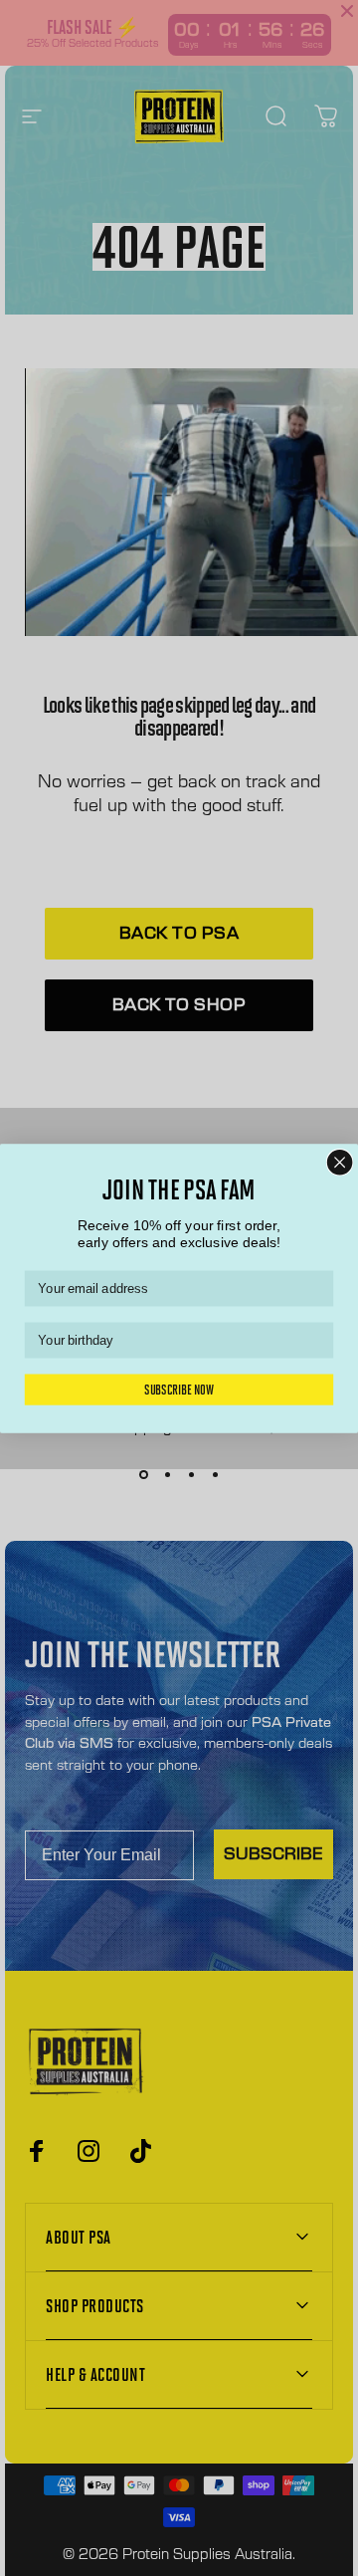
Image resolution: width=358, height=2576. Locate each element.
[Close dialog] (340, 1162)
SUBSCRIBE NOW (179, 1389)
